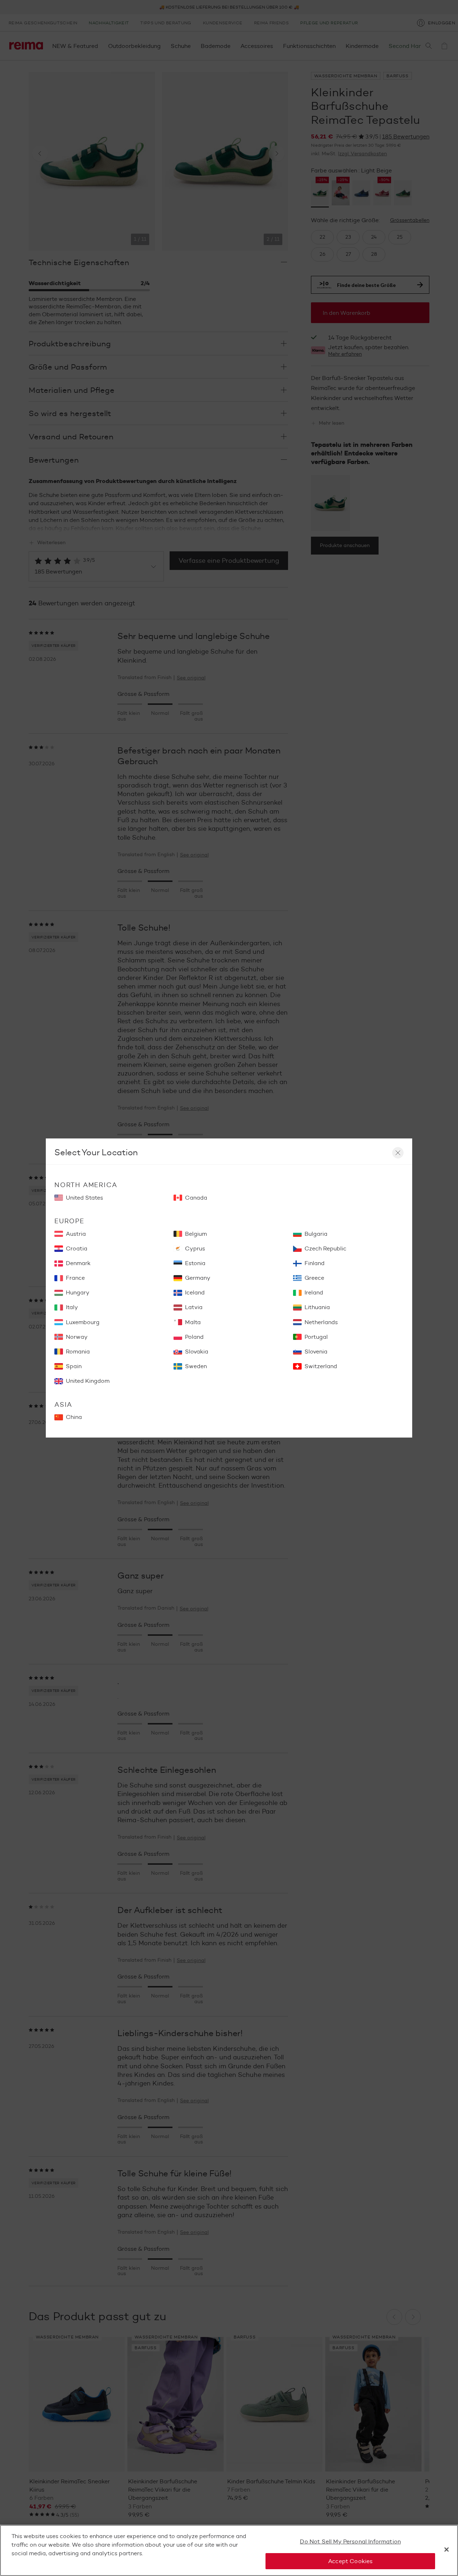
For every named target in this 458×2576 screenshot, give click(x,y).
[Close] (447, 2550)
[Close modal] (398, 1153)
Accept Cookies (350, 2561)
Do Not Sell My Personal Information (350, 2541)
